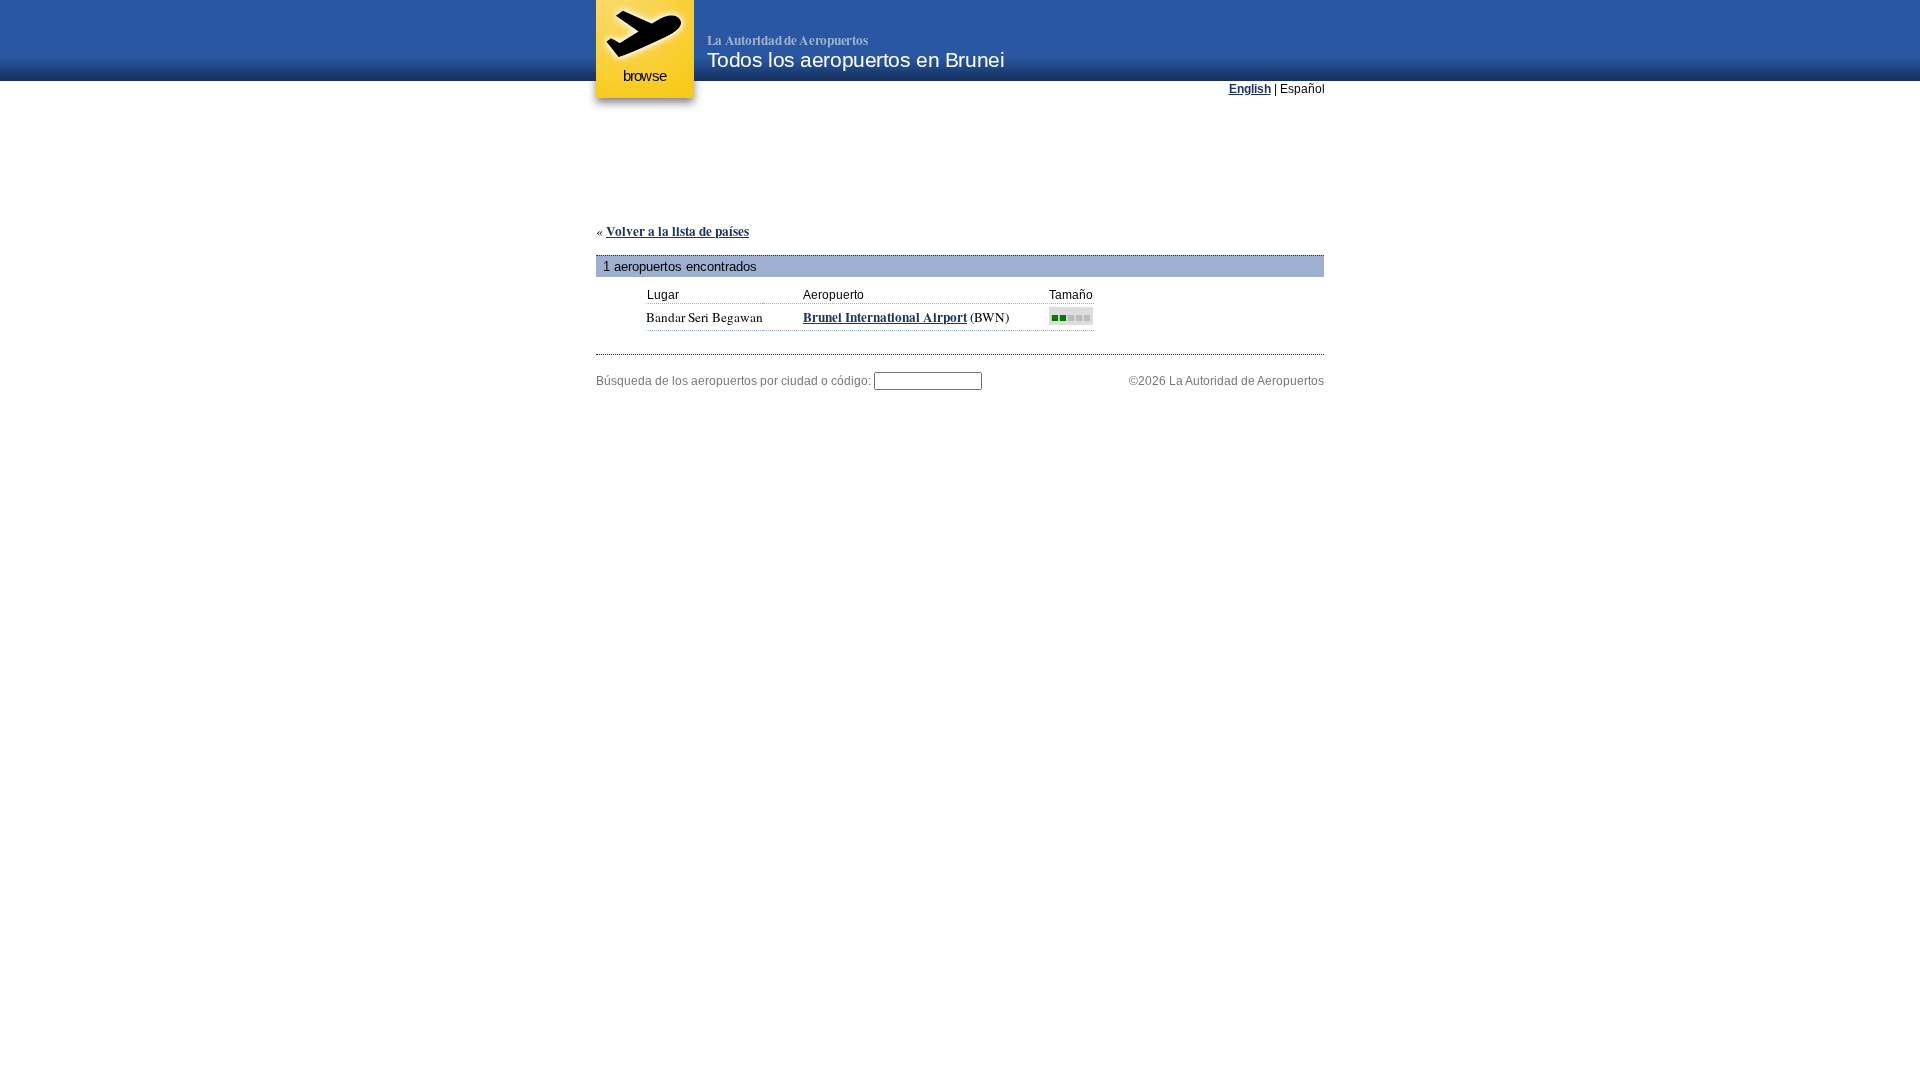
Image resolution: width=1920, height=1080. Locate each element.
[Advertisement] (960, 159)
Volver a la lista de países (677, 231)
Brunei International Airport (885, 317)
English (1250, 89)
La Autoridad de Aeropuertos (787, 40)
